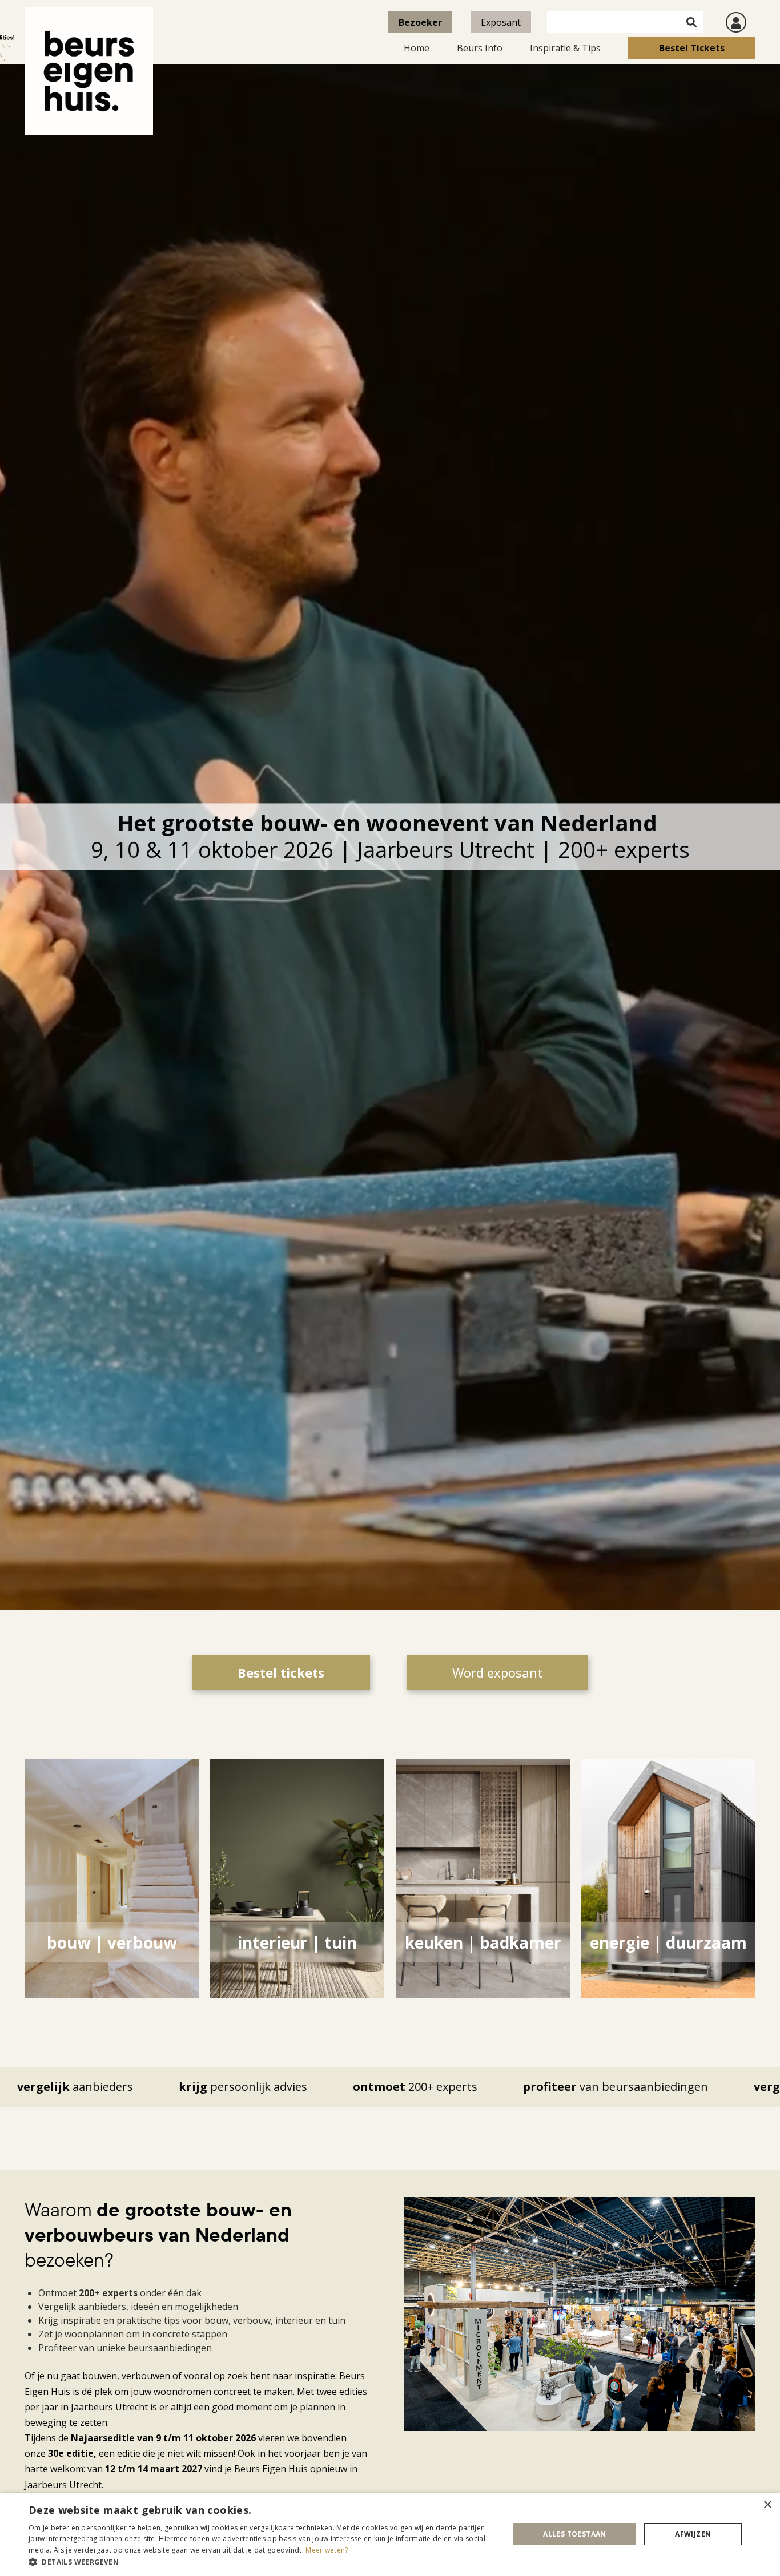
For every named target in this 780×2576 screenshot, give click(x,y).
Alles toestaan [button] (575, 2534)
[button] (262, 2562)
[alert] (390, 2534)
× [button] (767, 2505)
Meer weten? (327, 2550)
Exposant (501, 22)
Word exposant (497, 1672)
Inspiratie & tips (565, 48)
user (736, 22)
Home (417, 48)
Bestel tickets (692, 48)
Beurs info (480, 48)
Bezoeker (420, 22)
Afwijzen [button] (693, 2534)
